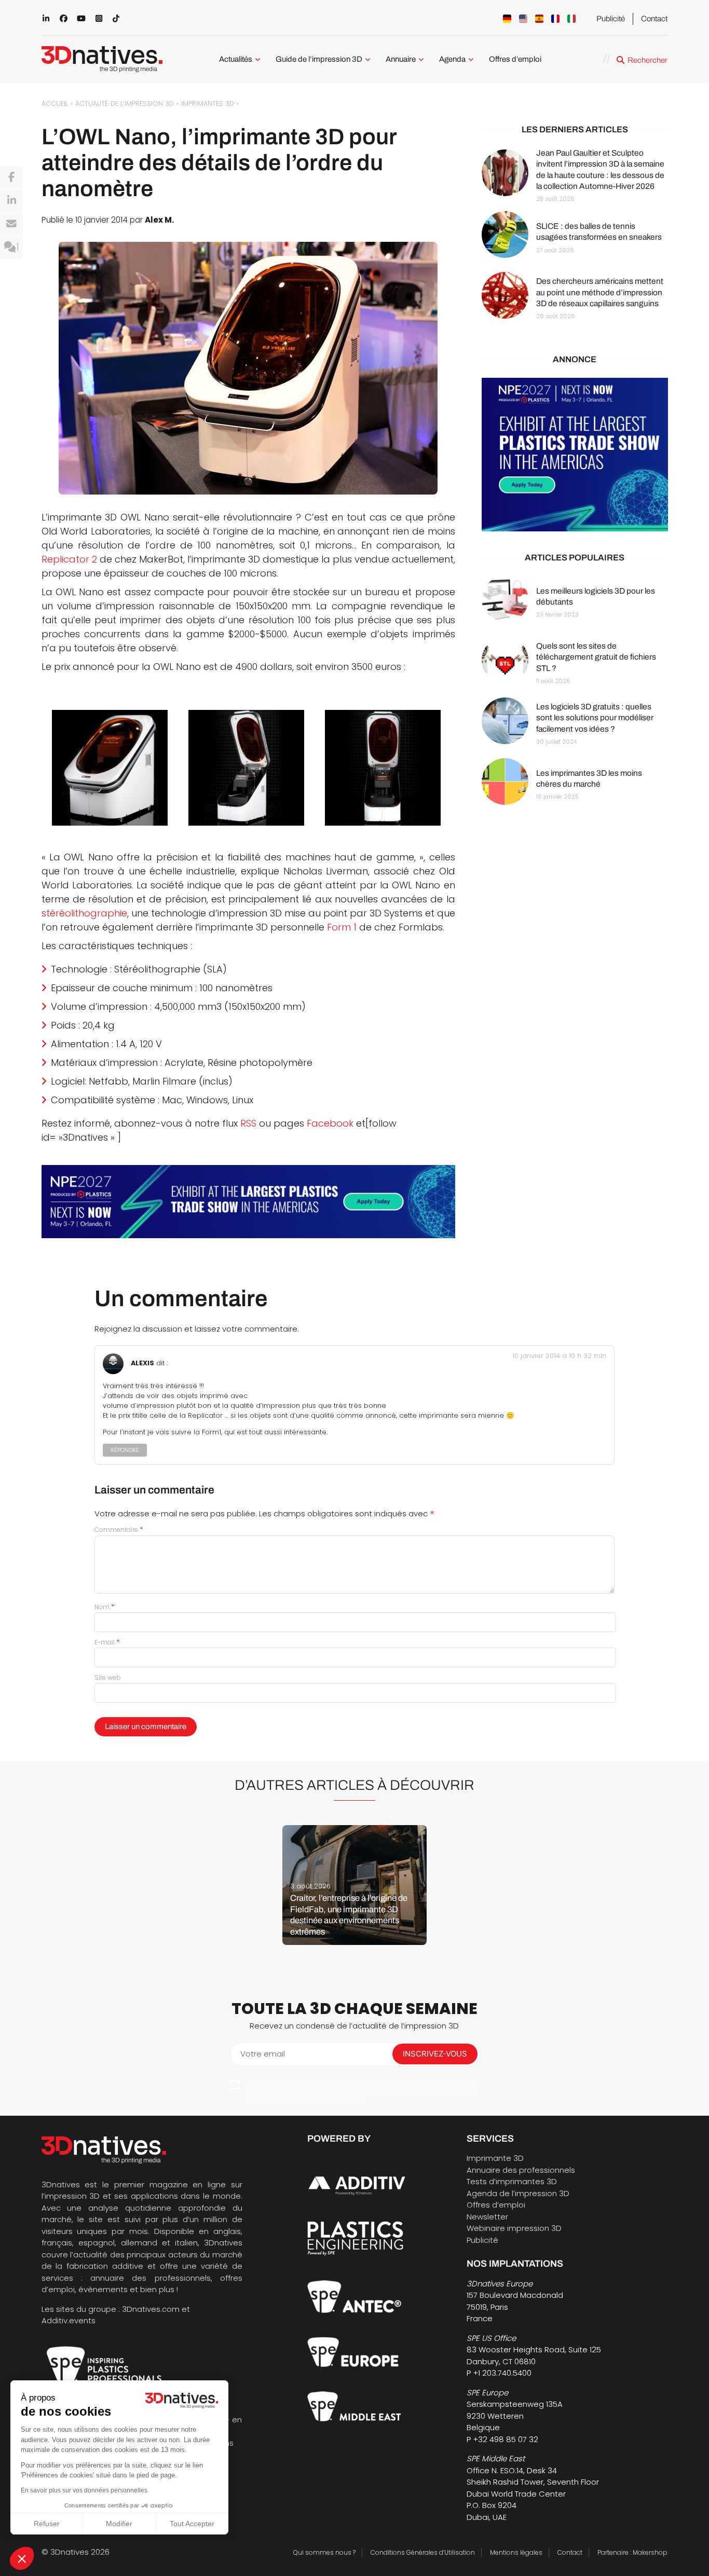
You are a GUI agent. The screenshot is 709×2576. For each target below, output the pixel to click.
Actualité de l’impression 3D (125, 104)
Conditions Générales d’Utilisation (423, 2552)
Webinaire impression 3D (514, 2228)
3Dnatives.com (151, 2309)
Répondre (125, 1450)
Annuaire (401, 59)
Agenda (452, 59)
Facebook (330, 1123)
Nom (105, 1607)
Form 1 (342, 927)
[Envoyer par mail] (11, 224)
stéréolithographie (84, 913)
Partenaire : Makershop (632, 2552)
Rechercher (647, 60)
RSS (248, 1123)
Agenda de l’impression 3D (518, 2193)
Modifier (119, 2524)
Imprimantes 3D (208, 104)
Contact (654, 19)
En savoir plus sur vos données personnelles (84, 2490)
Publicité (611, 19)
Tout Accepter (192, 2524)
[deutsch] (507, 19)
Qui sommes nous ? (324, 2552)
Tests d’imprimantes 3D (512, 2181)
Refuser (47, 2524)
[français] (555, 19)
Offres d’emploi (515, 59)
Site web (108, 1677)
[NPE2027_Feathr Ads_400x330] (575, 455)
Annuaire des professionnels (521, 2170)
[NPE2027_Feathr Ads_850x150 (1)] (248, 1202)
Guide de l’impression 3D (319, 59)
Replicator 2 (69, 559)
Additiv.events (69, 2320)
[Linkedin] (11, 201)
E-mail (107, 1642)
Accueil (55, 104)
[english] (523, 19)
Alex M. (159, 220)
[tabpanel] (354, 1885)
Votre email (263, 2054)
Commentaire (119, 1530)
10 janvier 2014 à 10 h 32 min (559, 1356)
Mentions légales (516, 2552)
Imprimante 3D (495, 2158)
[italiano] (571, 19)
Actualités (236, 59)
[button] (22, 2558)
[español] (539, 19)
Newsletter (487, 2217)
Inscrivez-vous (435, 2054)
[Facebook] (11, 177)
